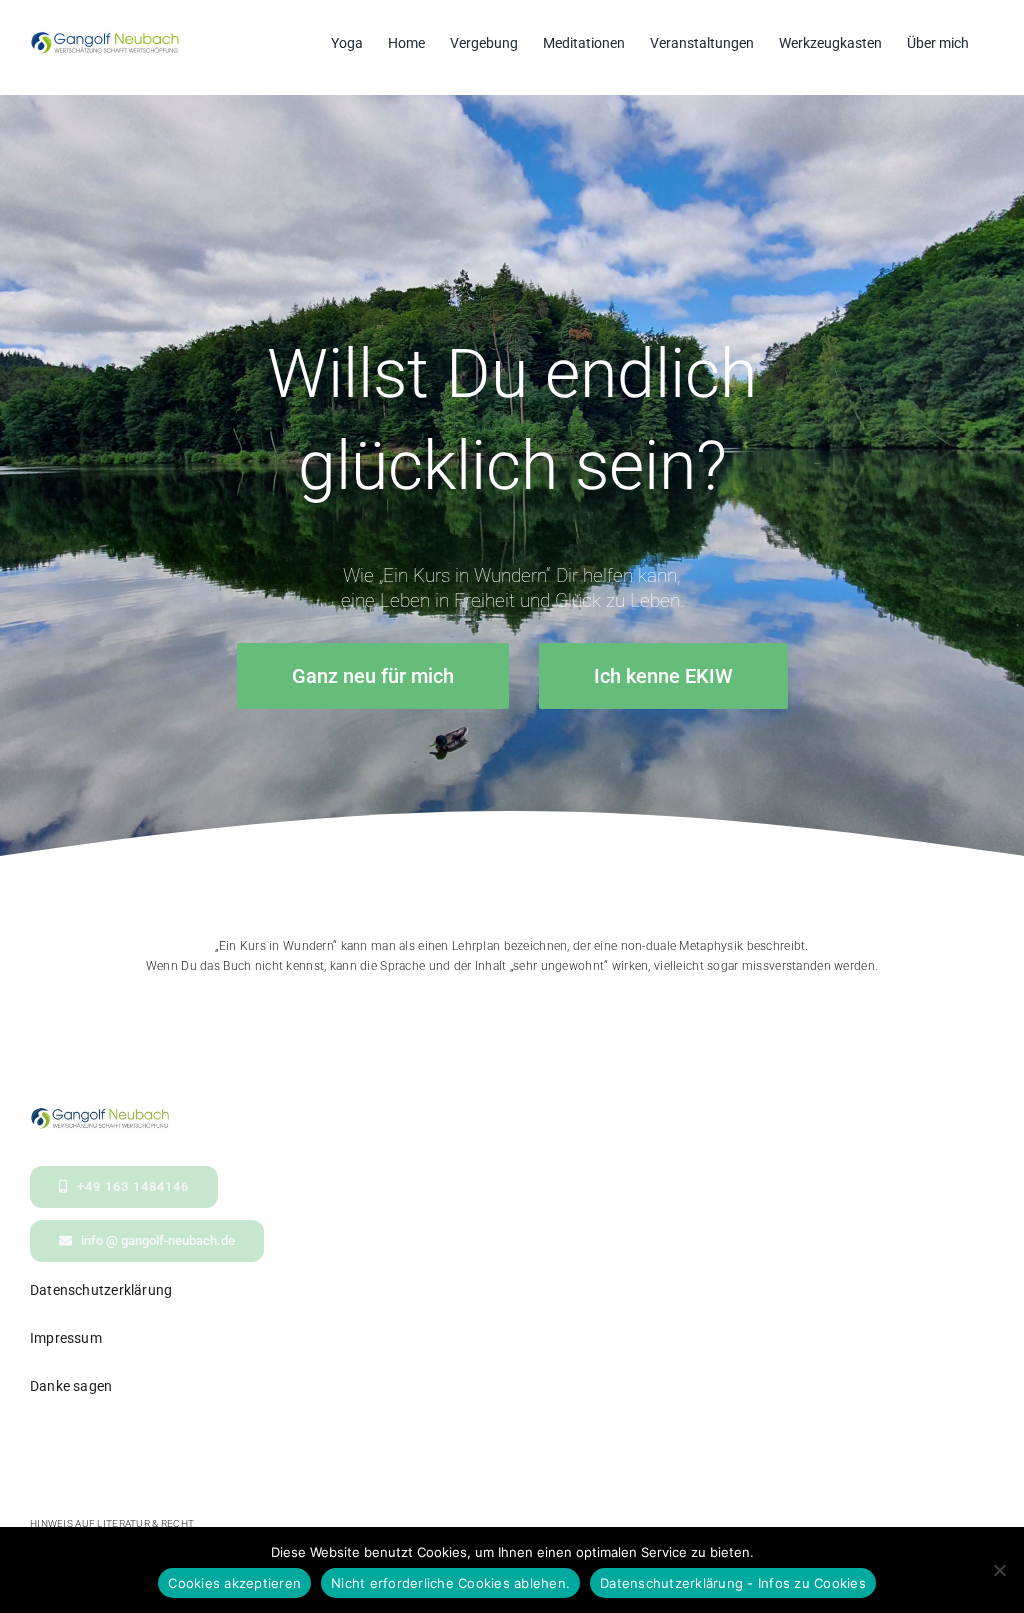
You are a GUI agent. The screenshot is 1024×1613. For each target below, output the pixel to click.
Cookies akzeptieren (234, 1583)
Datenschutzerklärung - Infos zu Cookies (733, 1583)
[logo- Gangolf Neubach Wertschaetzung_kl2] (100, 1116)
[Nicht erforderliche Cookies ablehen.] (999, 1570)
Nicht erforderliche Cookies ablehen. (450, 1583)
